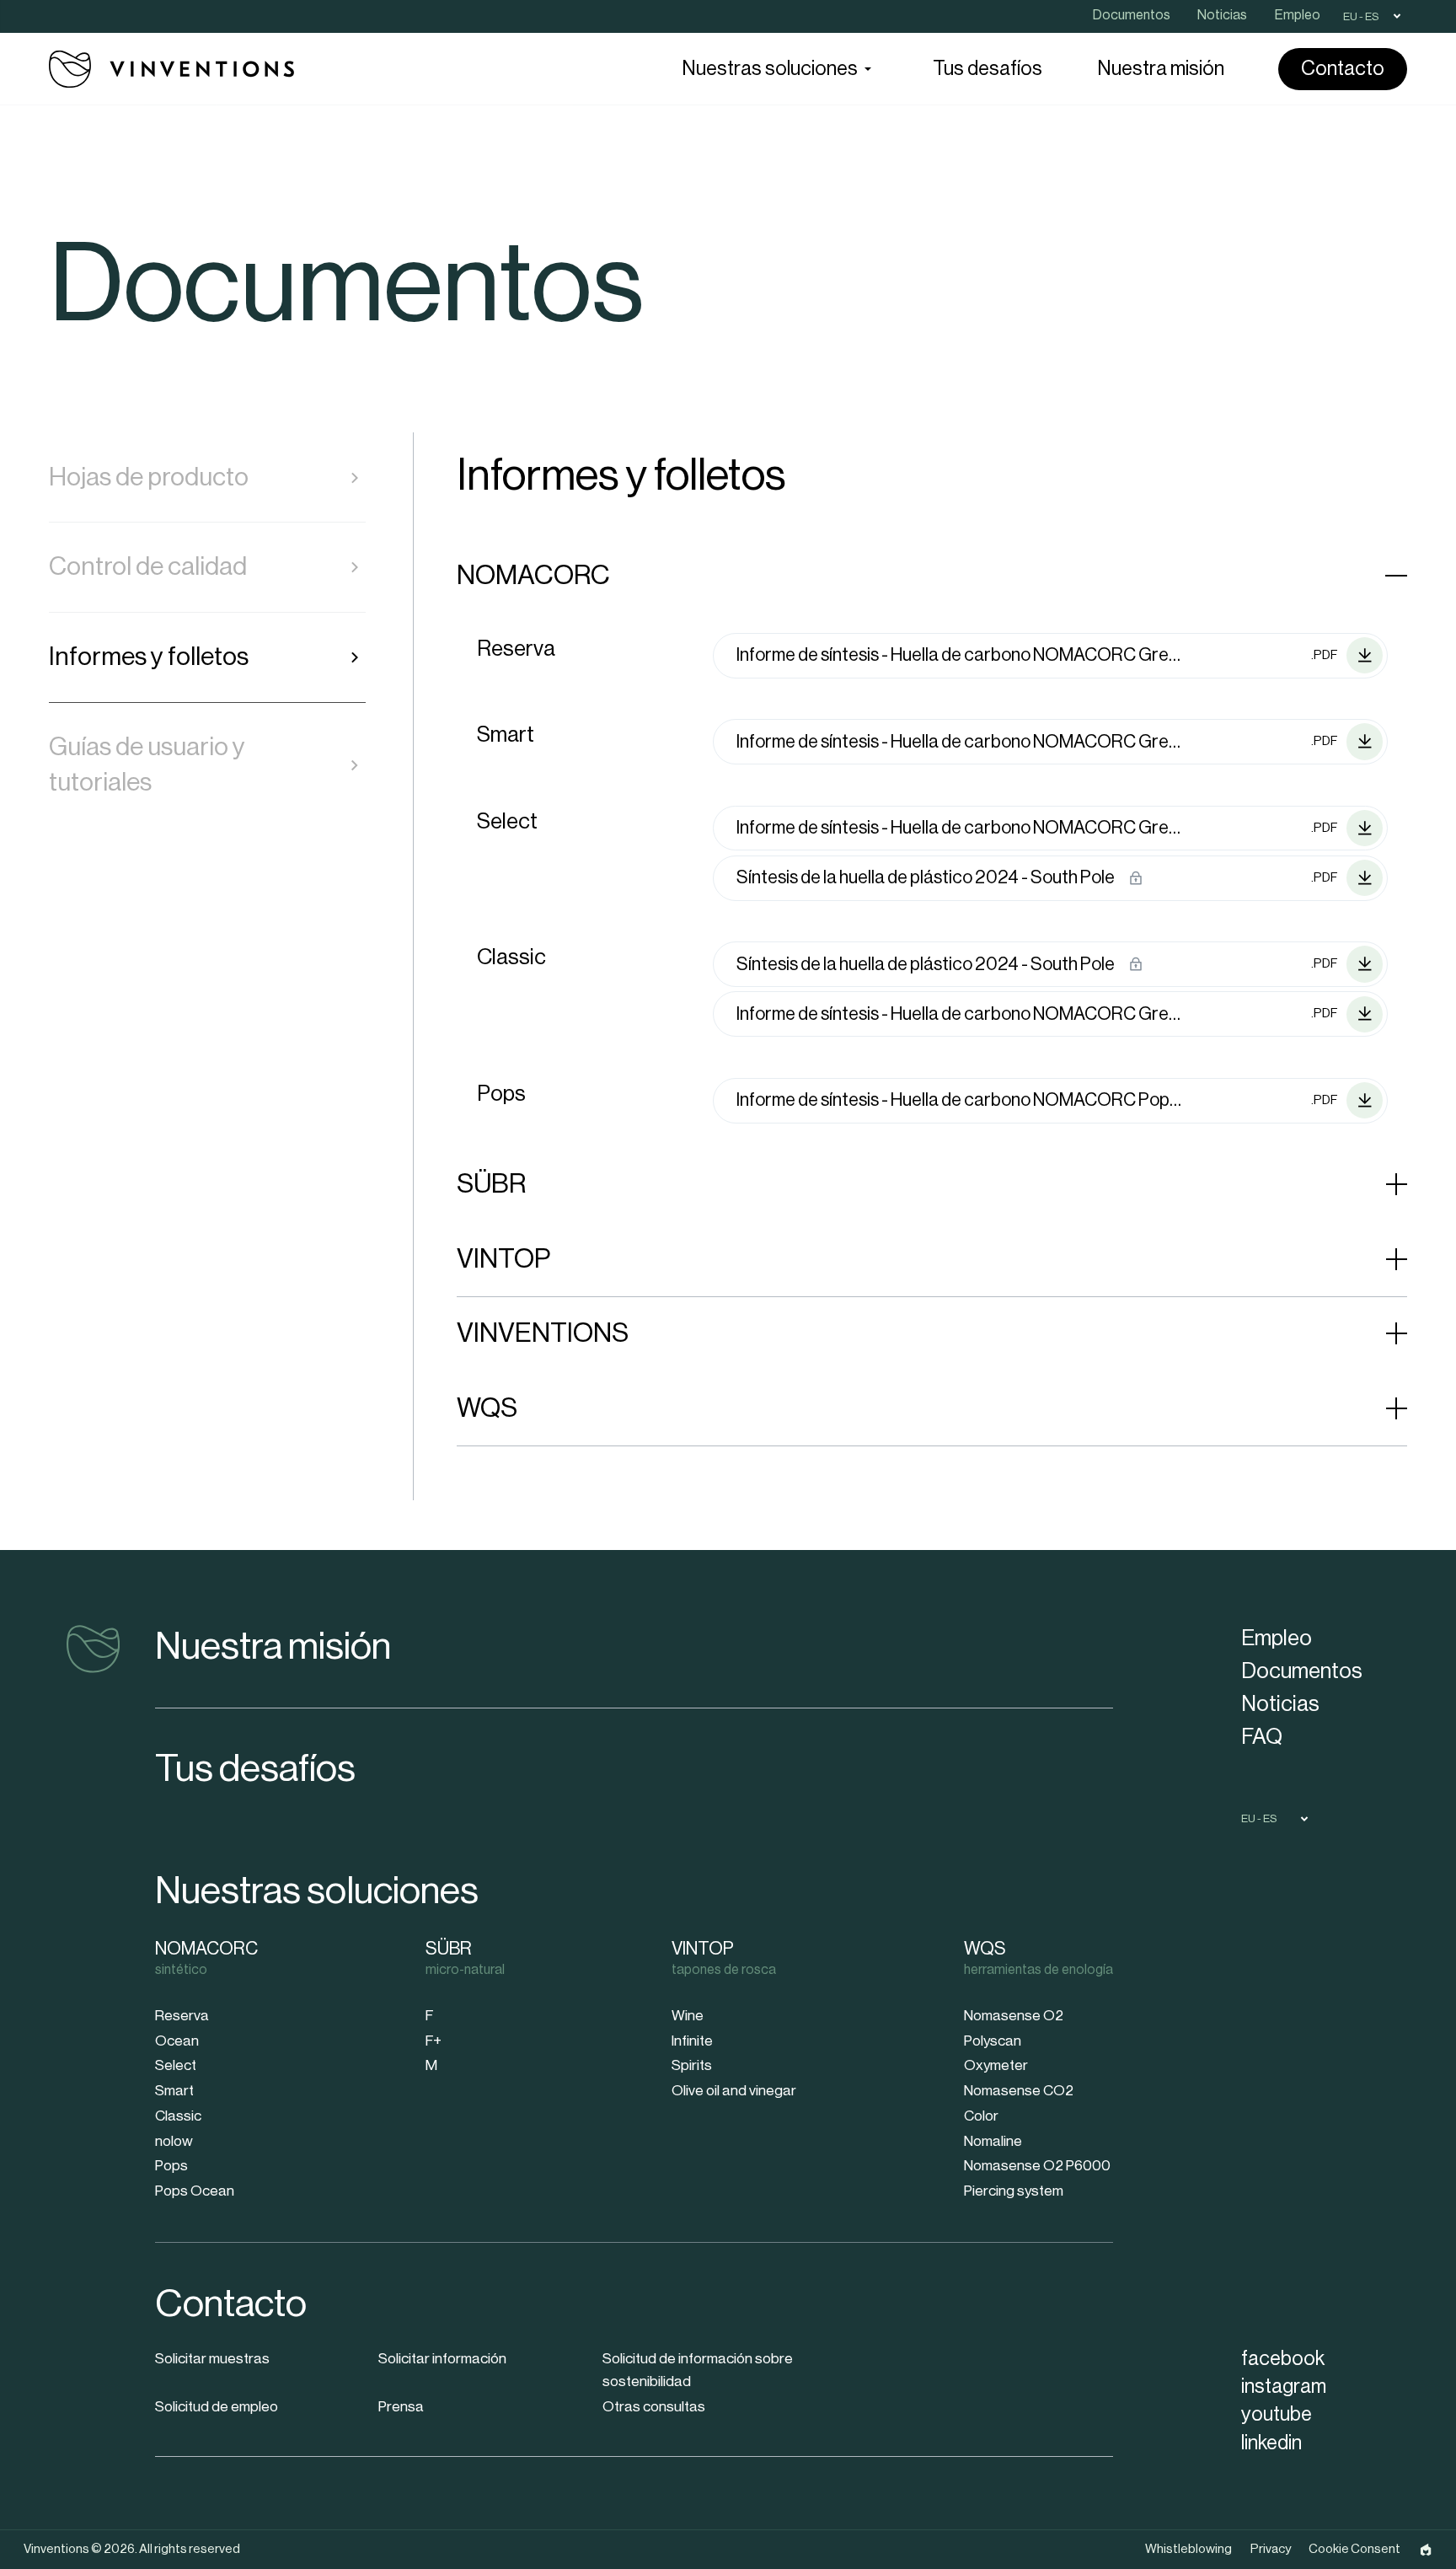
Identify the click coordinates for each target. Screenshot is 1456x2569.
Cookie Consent (1354, 2549)
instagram (1284, 2387)
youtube (1277, 2414)
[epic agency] (1426, 2550)
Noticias (1280, 1704)
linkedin (1271, 2443)
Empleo (1277, 1638)
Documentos (1302, 1671)
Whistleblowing (1188, 2549)
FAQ (1262, 1737)
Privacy (1271, 2549)
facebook (1283, 2359)
